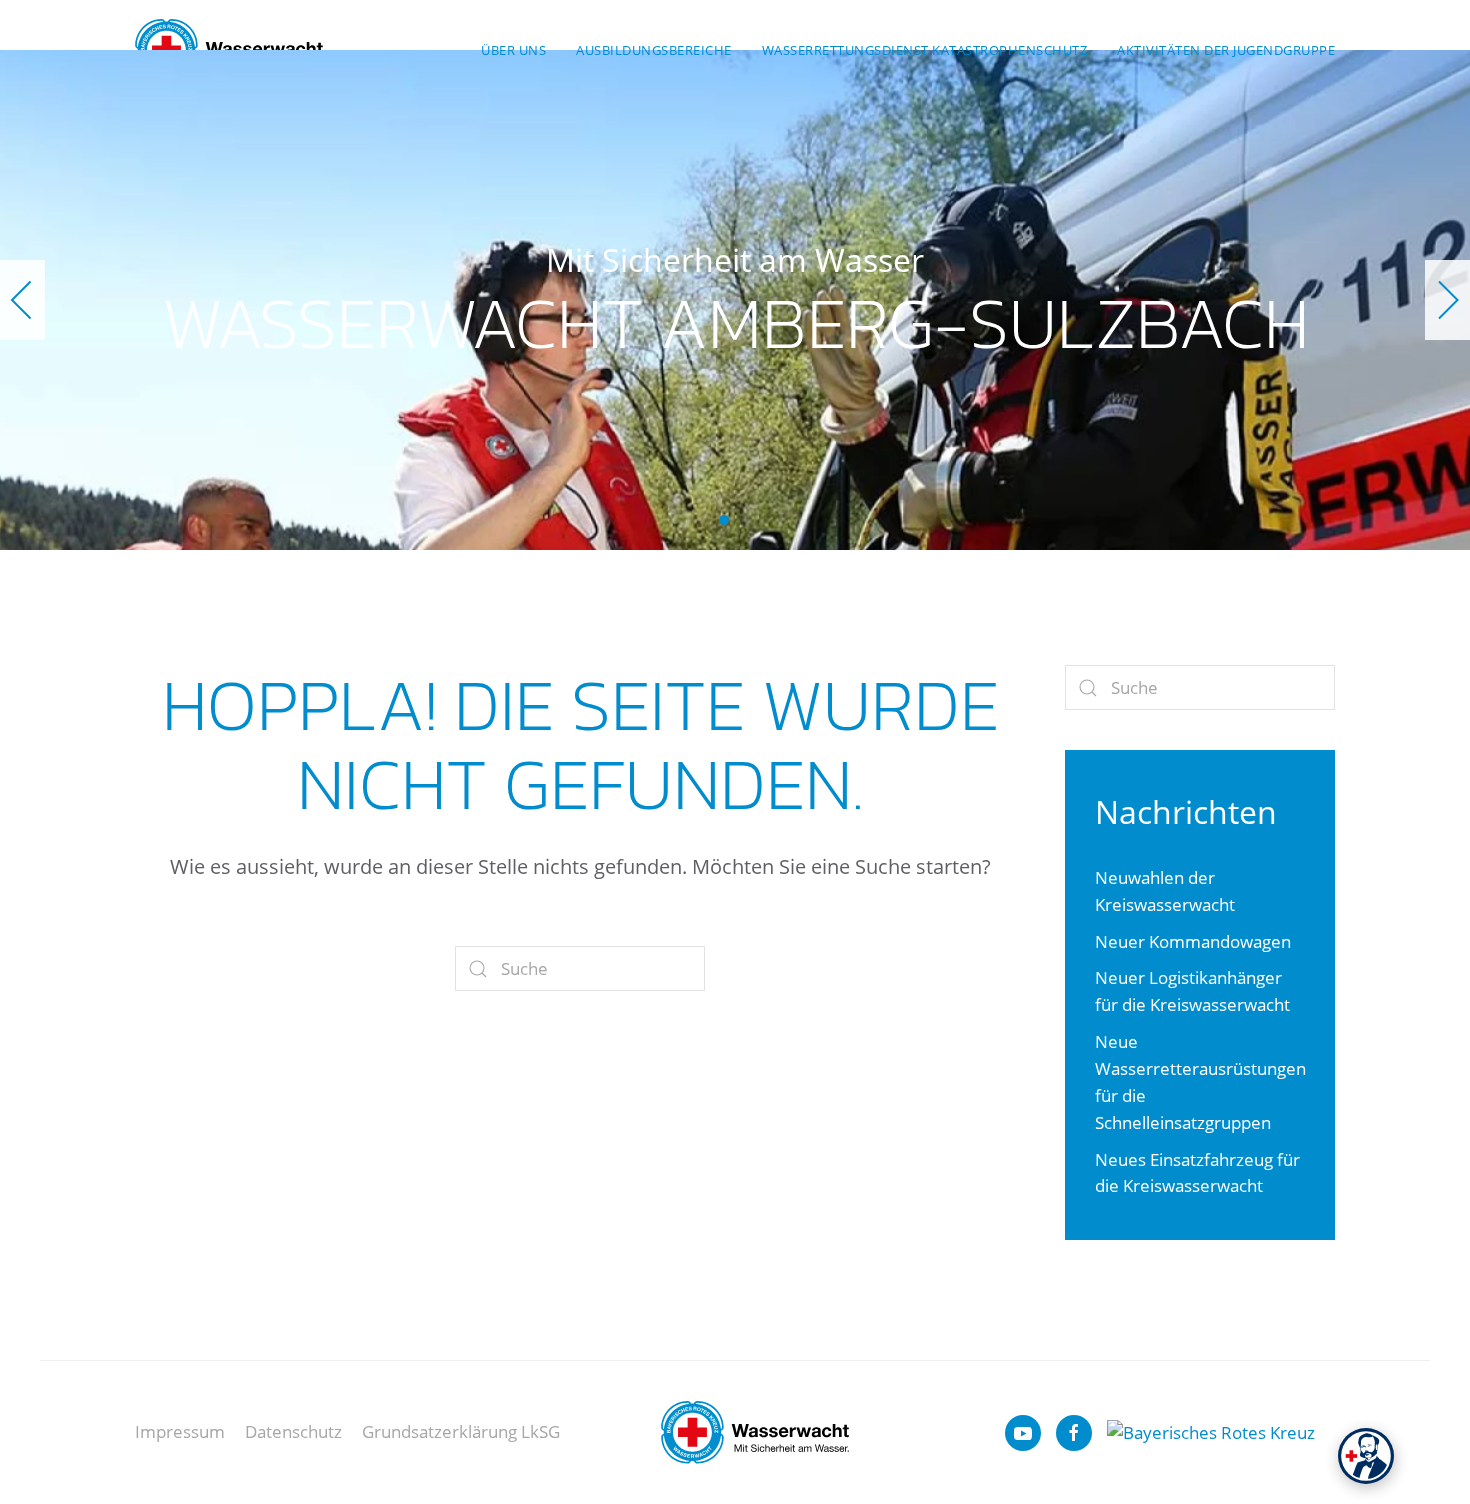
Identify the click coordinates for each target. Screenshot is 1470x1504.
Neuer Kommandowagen (1193, 941)
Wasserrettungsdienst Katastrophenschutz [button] (925, 50)
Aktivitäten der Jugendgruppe (1226, 50)
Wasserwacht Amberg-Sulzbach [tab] (724, 520)
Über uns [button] (513, 50)
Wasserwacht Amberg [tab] (746, 520)
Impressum (180, 1431)
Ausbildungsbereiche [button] (654, 50)
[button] (22, 300)
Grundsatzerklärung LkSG (461, 1431)
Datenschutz (293, 1431)
